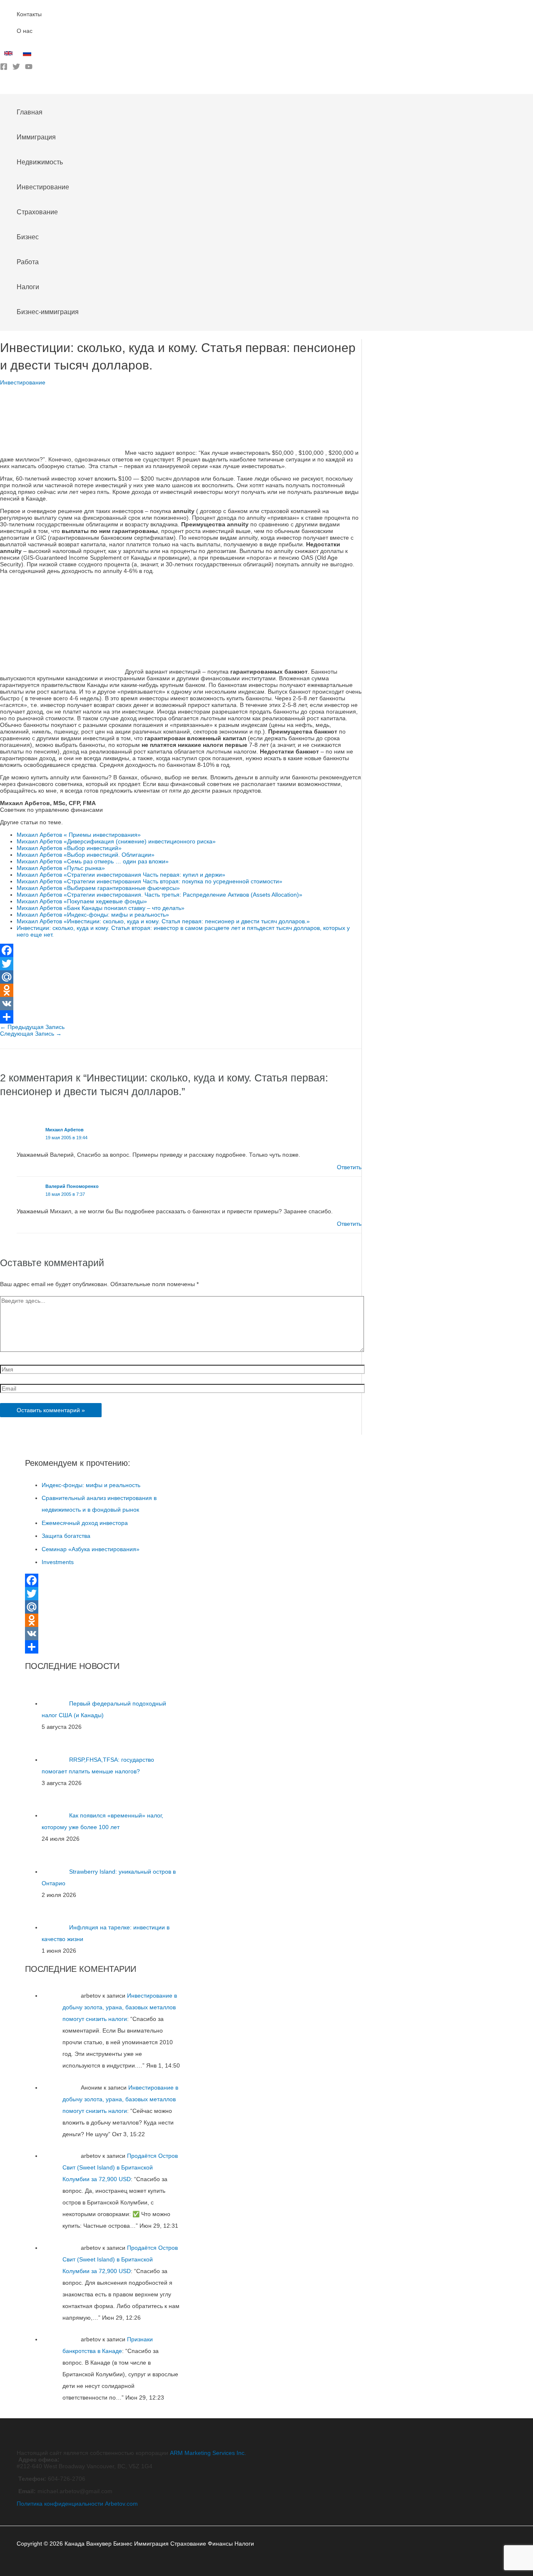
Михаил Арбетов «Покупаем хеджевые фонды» (82, 901)
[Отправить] (181, 1017)
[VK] (181, 1004)
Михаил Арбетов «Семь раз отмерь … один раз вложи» (93, 861)
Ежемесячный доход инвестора (85, 1523)
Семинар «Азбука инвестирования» (91, 1549)
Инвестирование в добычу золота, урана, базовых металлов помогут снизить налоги (120, 2007)
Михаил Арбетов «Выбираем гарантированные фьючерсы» (98, 888)
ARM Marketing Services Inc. (208, 2453)
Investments (58, 1562)
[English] (9, 55)
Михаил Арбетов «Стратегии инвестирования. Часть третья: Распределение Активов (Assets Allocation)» (159, 895)
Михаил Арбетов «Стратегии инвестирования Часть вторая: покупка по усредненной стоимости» (149, 881)
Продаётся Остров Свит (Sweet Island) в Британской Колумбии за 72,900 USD (120, 2167)
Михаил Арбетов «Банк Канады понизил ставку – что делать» (101, 908)
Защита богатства (66, 1536)
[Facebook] (4, 68)
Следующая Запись (31, 1034)
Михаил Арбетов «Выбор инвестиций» (69, 848)
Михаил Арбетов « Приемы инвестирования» (79, 835)
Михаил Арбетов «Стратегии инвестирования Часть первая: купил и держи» (121, 875)
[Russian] (28, 55)
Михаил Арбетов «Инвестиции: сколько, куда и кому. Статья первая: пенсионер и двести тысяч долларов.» (163, 921)
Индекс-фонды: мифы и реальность (91, 1485)
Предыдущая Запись (32, 1027)
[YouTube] (29, 68)
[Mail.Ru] (181, 977)
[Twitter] (16, 68)
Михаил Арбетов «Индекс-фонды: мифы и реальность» (93, 915)
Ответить (349, 1167)
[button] (3, 88)
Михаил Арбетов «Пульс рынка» (61, 868)
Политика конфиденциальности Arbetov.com (77, 2504)
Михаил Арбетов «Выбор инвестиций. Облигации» (86, 855)
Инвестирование (23, 382)
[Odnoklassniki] (181, 990)
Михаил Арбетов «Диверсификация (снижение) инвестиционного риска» (116, 841)
